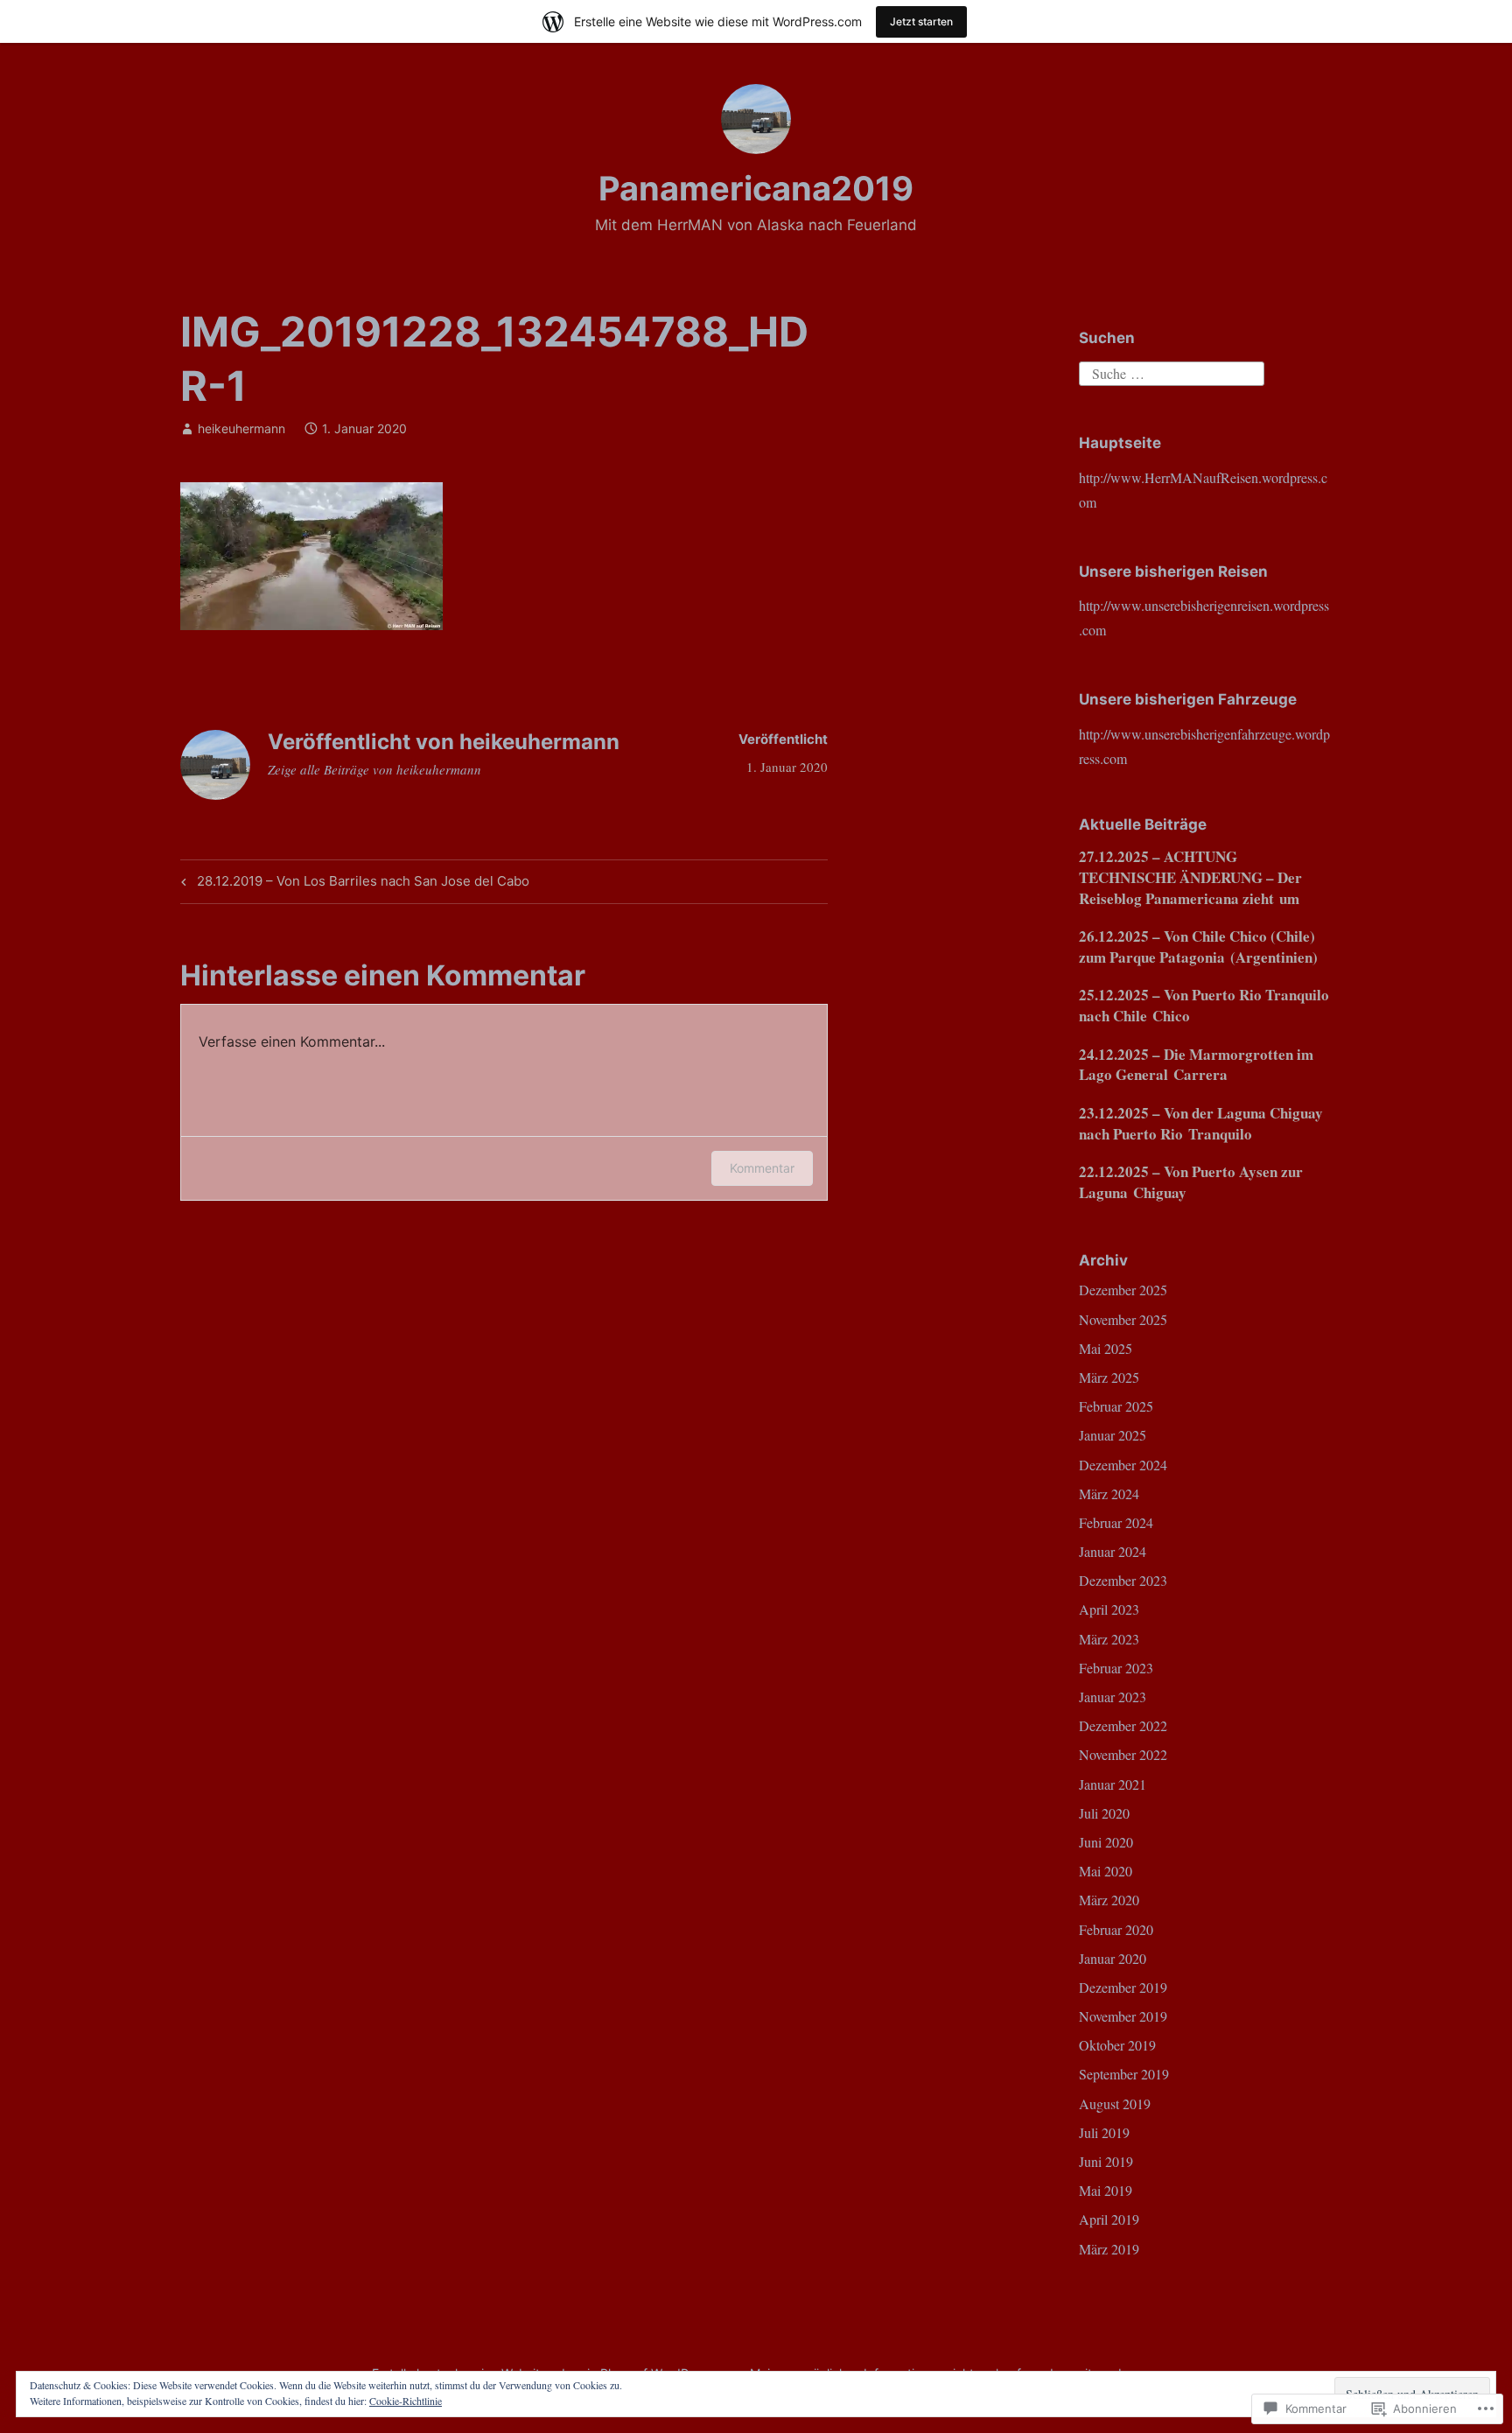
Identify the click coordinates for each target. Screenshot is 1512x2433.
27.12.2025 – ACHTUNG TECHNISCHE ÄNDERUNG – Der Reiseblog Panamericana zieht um (1190, 877)
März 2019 (1109, 2249)
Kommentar (762, 1168)
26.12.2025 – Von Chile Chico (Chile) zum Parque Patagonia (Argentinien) (1198, 947)
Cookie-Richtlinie (406, 2401)
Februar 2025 (1116, 1406)
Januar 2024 (1113, 1551)
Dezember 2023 (1123, 1580)
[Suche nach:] (1172, 372)
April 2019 (1109, 2219)
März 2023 (1109, 1639)
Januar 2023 (1113, 1697)
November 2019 (1123, 2016)
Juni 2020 (1106, 1842)
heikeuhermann (241, 428)
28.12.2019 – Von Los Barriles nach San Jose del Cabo (353, 884)
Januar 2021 (1113, 1784)
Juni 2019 (1106, 2161)
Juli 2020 (1104, 1813)
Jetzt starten (921, 21)
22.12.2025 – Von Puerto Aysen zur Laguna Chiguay (1191, 1182)
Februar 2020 (1116, 1929)
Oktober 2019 (1117, 2045)
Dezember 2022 (1123, 1725)
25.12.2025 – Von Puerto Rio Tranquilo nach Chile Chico (1204, 1005)
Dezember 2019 (1123, 1987)
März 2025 (1109, 1377)
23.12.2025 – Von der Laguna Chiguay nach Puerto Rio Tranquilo (1201, 1123)
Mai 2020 (1106, 1871)
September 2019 (1124, 2074)
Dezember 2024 (1123, 1465)
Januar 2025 (1113, 1435)
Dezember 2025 (1123, 1290)
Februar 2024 (1116, 1522)
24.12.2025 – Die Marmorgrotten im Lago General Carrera (1196, 1065)
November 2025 (1123, 1319)
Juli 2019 (1104, 2132)
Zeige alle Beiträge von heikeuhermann (374, 769)
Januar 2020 (1113, 1958)
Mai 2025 (1106, 1348)
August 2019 (1115, 2103)
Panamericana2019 (756, 188)
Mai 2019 (1106, 2190)
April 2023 (1109, 1609)
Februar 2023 (1116, 1668)
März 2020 (1109, 1900)
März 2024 (1109, 1493)
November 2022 (1123, 1754)
